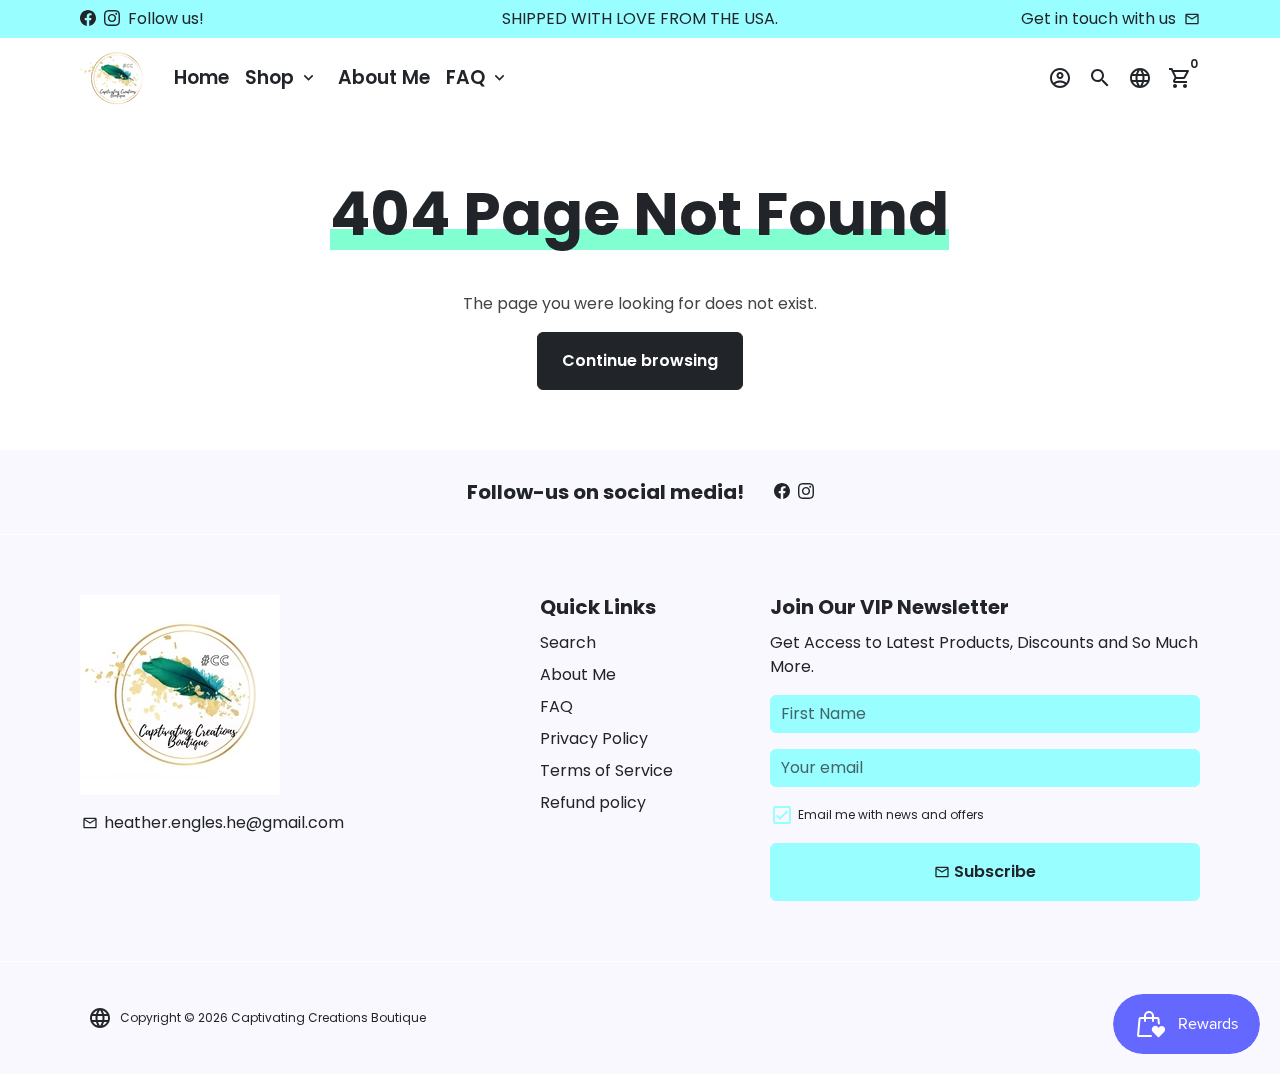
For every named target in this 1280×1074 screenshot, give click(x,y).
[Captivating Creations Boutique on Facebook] (88, 18)
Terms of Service (606, 770)
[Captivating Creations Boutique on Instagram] (112, 18)
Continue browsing (640, 360)
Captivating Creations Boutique (328, 1017)
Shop (281, 77)
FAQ (477, 77)
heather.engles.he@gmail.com (213, 822)
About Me (384, 77)
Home (201, 77)
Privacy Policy (594, 738)
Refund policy (593, 802)
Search (568, 642)
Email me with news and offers (891, 814)
